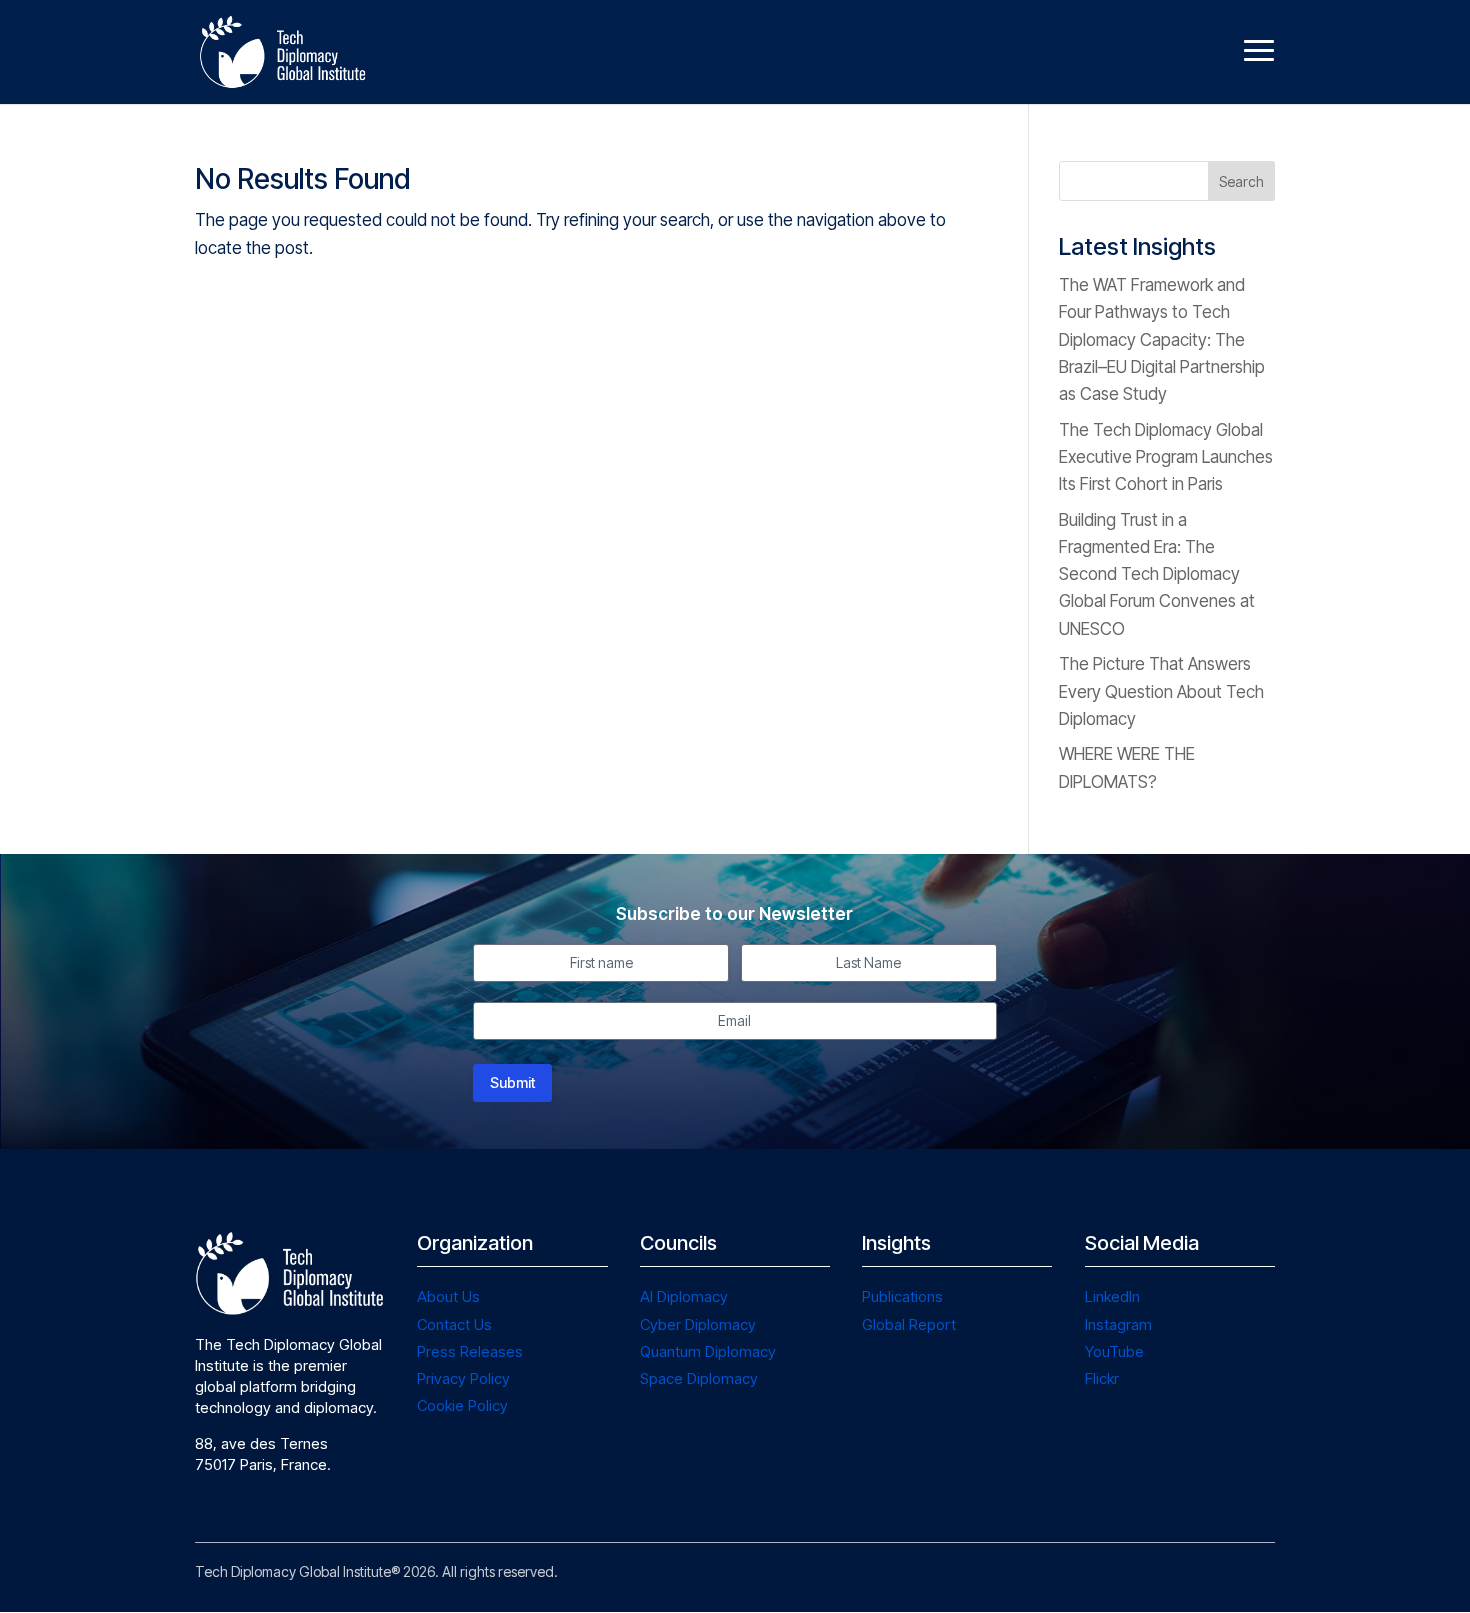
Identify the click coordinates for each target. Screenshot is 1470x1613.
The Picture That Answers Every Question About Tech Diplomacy (1161, 691)
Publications (902, 1296)
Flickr (1102, 1378)
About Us (448, 1296)
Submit (512, 1082)
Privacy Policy (463, 1378)
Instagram (1118, 1324)
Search (1241, 181)
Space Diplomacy (699, 1378)
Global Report (909, 1324)
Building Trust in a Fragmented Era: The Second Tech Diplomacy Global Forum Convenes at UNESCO (1157, 574)
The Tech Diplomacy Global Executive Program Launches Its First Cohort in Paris (1166, 457)
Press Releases (470, 1351)
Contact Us (454, 1324)
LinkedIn (1112, 1296)
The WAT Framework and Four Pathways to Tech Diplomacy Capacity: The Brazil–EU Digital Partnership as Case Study (1162, 339)
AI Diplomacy (684, 1296)
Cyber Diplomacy (698, 1324)
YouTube (1114, 1351)
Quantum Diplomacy (708, 1351)
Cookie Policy (462, 1405)
